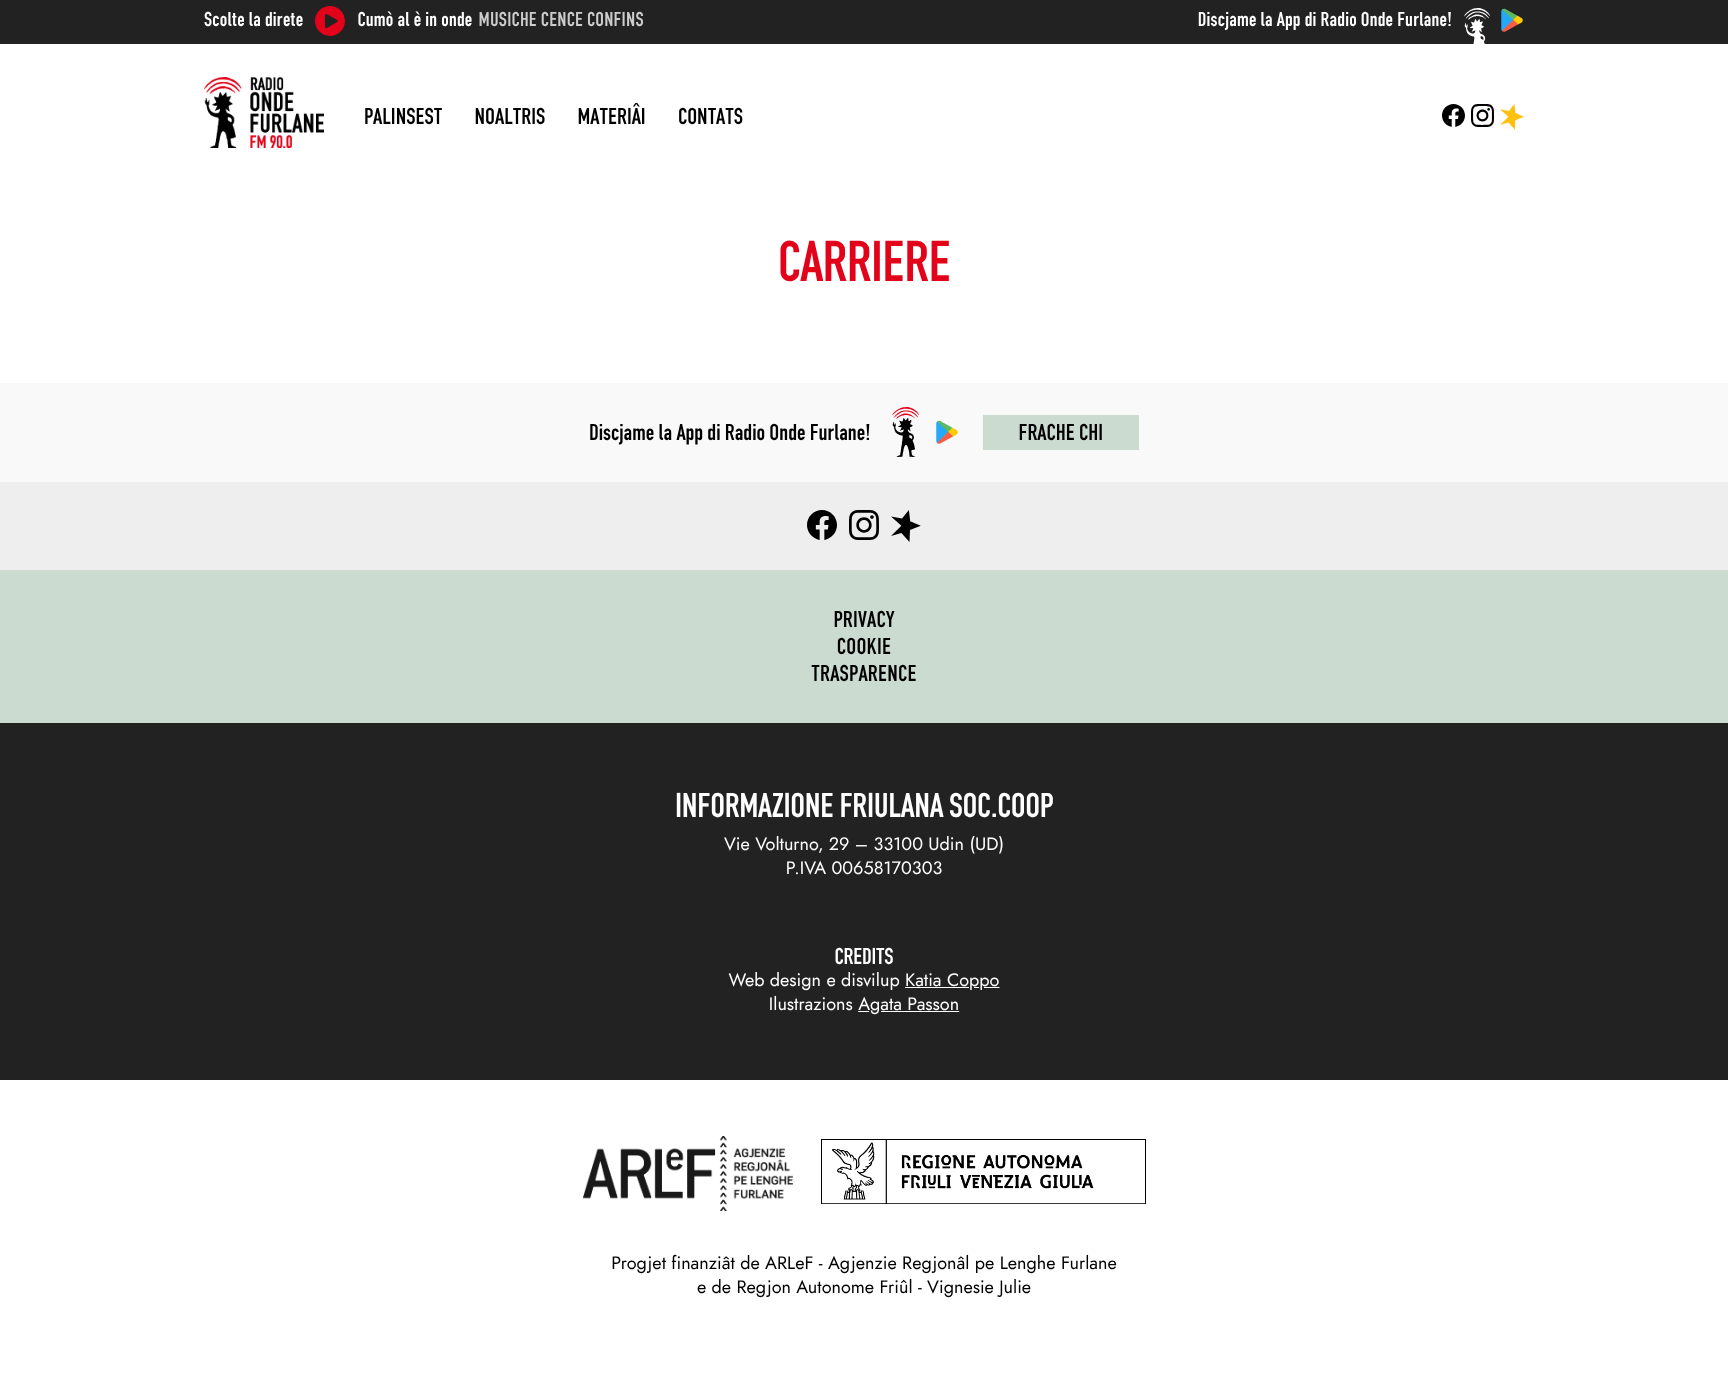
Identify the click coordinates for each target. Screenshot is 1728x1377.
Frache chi (1061, 432)
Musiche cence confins (561, 20)
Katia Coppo (952, 980)
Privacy (863, 619)
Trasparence (864, 673)
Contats (710, 116)
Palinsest (403, 116)
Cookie (864, 646)
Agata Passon (908, 1004)
